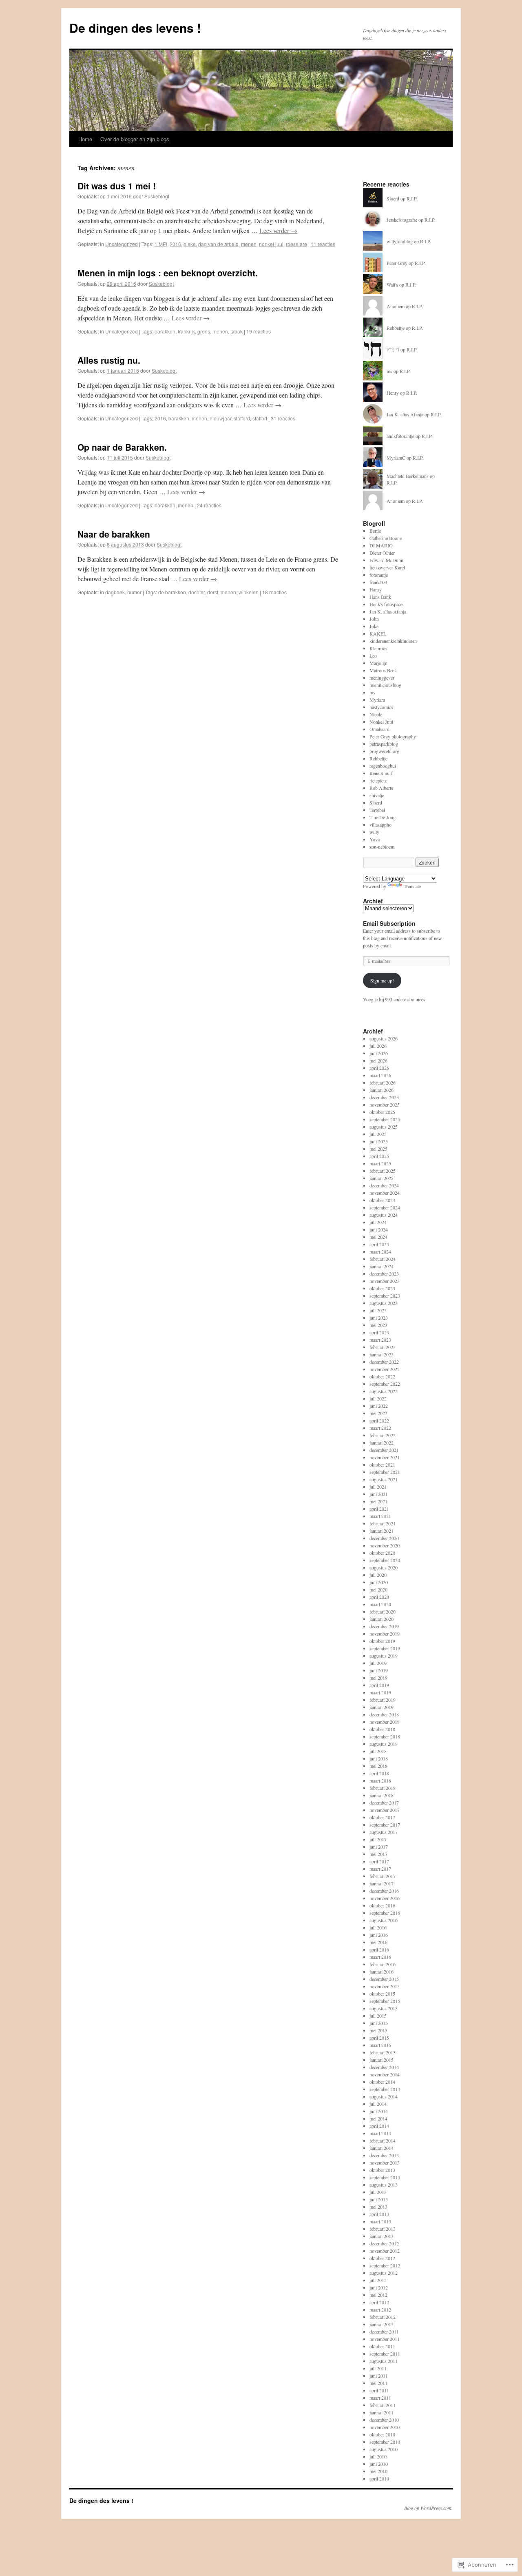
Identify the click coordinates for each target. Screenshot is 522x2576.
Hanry (376, 589)
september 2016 (385, 1913)
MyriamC (396, 458)
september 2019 (385, 1648)
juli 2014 (378, 2104)
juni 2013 (379, 2199)
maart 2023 (380, 1340)
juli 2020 (378, 1575)
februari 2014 (383, 2140)
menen (249, 244)
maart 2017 (380, 1869)
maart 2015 (380, 2045)
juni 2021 (379, 1494)
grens (204, 331)
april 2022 (379, 1420)
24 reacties (209, 505)
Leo (373, 656)
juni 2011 (379, 2376)
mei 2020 (378, 1589)
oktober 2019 (382, 1641)
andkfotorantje (400, 436)
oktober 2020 (382, 1553)
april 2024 (379, 1244)
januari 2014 (382, 2148)
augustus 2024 (384, 1215)
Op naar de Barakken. (122, 447)
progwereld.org (384, 751)
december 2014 (384, 2067)
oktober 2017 (382, 1817)
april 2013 (379, 2214)
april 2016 (379, 1949)
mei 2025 (378, 1149)
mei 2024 (378, 1237)
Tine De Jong (383, 817)
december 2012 (384, 2243)
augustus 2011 (384, 2361)
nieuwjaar (220, 418)
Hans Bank (380, 597)
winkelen (249, 592)
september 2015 (385, 2001)
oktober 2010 (382, 2434)
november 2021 (385, 1457)
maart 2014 (380, 2133)
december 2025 (384, 1097)
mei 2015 (378, 2030)
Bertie (375, 531)
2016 (175, 244)
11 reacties (323, 244)
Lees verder (278, 230)
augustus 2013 (384, 2185)
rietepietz (378, 780)
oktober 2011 (382, 2346)
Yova (375, 839)
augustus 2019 (384, 1656)
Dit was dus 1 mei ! (117, 186)
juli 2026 (378, 1046)
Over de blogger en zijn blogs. (136, 139)
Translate (412, 886)
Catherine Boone (386, 538)
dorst (213, 592)
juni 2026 (379, 1053)
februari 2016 (383, 1964)
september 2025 (385, 1119)
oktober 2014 (382, 2082)
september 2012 (385, 2265)
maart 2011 (380, 2398)
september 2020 (385, 1560)
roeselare (296, 244)
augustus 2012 (384, 2273)
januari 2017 (382, 1883)
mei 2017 (378, 1854)
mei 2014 (378, 2118)
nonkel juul (271, 244)
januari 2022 (382, 1442)
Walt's (392, 284)
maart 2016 (380, 1957)
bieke (190, 244)
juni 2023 (379, 1318)
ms (389, 371)
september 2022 (385, 1384)
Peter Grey (397, 263)
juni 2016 (379, 1935)
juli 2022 (378, 1398)
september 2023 (385, 1296)
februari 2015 (383, 2052)
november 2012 (385, 2251)
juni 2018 (379, 1758)
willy (374, 832)
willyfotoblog (400, 241)
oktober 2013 (382, 2170)
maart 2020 (380, 1604)
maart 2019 (380, 1692)
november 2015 (385, 1986)
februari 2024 (383, 1259)
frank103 (378, 582)
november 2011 (385, 2339)
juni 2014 (379, 2111)
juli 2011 (378, 2368)
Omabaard (379, 729)
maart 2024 (380, 1251)
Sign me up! (382, 980)
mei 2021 (378, 1501)
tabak (237, 331)
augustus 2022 (384, 1391)
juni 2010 (379, 2464)
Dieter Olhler (382, 553)
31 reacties (283, 418)
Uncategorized (122, 244)
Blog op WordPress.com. (428, 2508)
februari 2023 (383, 1347)
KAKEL (378, 633)
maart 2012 (380, 2309)
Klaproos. (379, 648)
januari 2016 (382, 1971)
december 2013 (384, 2155)
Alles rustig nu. (109, 360)
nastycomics (381, 707)
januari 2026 (382, 1090)
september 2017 (385, 1825)
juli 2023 (378, 1310)
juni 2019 (379, 1670)
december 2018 (384, 1714)
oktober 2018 (382, 1729)
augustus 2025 (384, 1127)
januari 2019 (382, 1707)
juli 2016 (378, 1927)
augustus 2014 (384, 2096)
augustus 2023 (384, 1303)
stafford (242, 418)
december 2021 (384, 1450)
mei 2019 (378, 1678)
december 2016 (384, 1891)
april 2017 (379, 1861)
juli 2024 (378, 1222)
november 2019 (385, 1634)
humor (134, 592)
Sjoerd (376, 802)
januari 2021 (382, 1531)
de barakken (172, 592)
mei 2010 (378, 2471)
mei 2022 (378, 1413)
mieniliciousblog (385, 685)
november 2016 (385, 1898)
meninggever (382, 678)
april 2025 (379, 1156)
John (374, 619)
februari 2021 (383, 1523)
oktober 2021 (382, 1465)
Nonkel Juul (381, 722)
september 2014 (385, 2089)
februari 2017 (383, 1876)
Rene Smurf (381, 773)
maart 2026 (380, 1075)
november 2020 (385, 1545)
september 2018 (385, 1736)
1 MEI (161, 244)
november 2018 (385, 1722)
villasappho (380, 825)
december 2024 (384, 1185)
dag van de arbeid (218, 244)
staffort (260, 418)
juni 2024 (379, 1229)
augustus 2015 (384, 2008)
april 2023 (379, 1332)
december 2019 (384, 1626)
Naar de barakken (114, 534)
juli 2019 (378, 1663)
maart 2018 (380, 1780)
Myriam (377, 700)
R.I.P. (412, 198)
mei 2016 (378, 1942)
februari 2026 (383, 1082)
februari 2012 (383, 2317)
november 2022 (385, 1369)
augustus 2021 (384, 1479)
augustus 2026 (384, 1038)
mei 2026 (378, 1060)
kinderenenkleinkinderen (393, 641)
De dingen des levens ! (135, 28)
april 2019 (379, 1685)
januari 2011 (382, 2412)
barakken (165, 331)
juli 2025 (378, 1134)
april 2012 (379, 2302)
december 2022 (384, 1362)
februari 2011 (383, 2405)
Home (85, 139)
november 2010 (385, 2427)
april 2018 (379, 1773)
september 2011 (385, 2354)
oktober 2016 (382, 1905)
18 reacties (274, 592)
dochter (197, 592)
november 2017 (385, 1810)
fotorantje (379, 575)
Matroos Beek (383, 670)
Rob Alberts (381, 788)
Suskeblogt (157, 196)
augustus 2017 (384, 1832)
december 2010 (384, 2420)
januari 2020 (382, 1619)
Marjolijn (378, 663)
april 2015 (379, 2038)
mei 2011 (378, 2383)
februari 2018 (383, 1788)
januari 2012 (382, 2324)
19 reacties (259, 331)
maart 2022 (380, 1428)
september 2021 (385, 1472)
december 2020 (384, 1538)
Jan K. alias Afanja (405, 414)
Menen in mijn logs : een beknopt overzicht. (168, 273)
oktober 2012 (382, 2258)
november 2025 (385, 1105)
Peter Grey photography (393, 736)
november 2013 (385, 2163)
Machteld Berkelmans (408, 476)
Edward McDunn (386, 560)
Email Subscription (389, 923)
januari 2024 (382, 1266)
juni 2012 (379, 2287)
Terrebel (377, 810)
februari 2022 (383, 1435)
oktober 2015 (382, 1994)
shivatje (377, 795)
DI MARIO (381, 545)
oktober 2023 (382, 1288)
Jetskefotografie (402, 220)
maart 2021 (380, 1516)
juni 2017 (379, 1847)
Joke (374, 626)
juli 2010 (378, 2456)
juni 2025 (379, 1141)
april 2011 (379, 2390)
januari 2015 (382, 2060)
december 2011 (384, 2332)
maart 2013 (380, 2221)
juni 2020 (379, 1582)
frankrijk (186, 331)
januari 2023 (382, 1354)
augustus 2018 (384, 1744)
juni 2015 (379, 2023)
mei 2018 (378, 1766)
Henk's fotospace (386, 604)
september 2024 (385, 1207)
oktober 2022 (382, 1376)
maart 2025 (380, 1163)
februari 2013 (383, 2229)
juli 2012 (378, 2280)
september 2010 (385, 2442)
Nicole (376, 714)
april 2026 (379, 1068)
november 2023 (385, 1281)
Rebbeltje (396, 328)
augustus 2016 (384, 1920)
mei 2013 (378, 2207)
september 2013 (385, 2177)
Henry (393, 393)
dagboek (115, 592)
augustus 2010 (384, 2449)
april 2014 (379, 2126)
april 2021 (379, 1509)
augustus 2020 (384, 1567)
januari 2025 (382, 1178)
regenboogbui (383, 766)
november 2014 (385, 2074)
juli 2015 (378, 2016)
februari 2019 (383, 1700)
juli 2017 (378, 1839)
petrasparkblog (384, 744)
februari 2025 (383, 1171)
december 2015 (384, 1979)
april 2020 (379, 1597)
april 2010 (379, 2478)
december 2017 (384, 1803)
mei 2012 (378, 2295)
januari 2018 (382, 1795)
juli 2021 (378, 1487)
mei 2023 (378, 1325)
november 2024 (385, 1193)
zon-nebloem (382, 847)
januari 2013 (382, 2236)
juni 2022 (379, 1406)
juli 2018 (378, 1751)
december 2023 (384, 1274)
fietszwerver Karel (387, 567)
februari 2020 (383, 1611)
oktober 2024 (382, 1200)
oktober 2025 (382, 1112)
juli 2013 (378, 2192)
